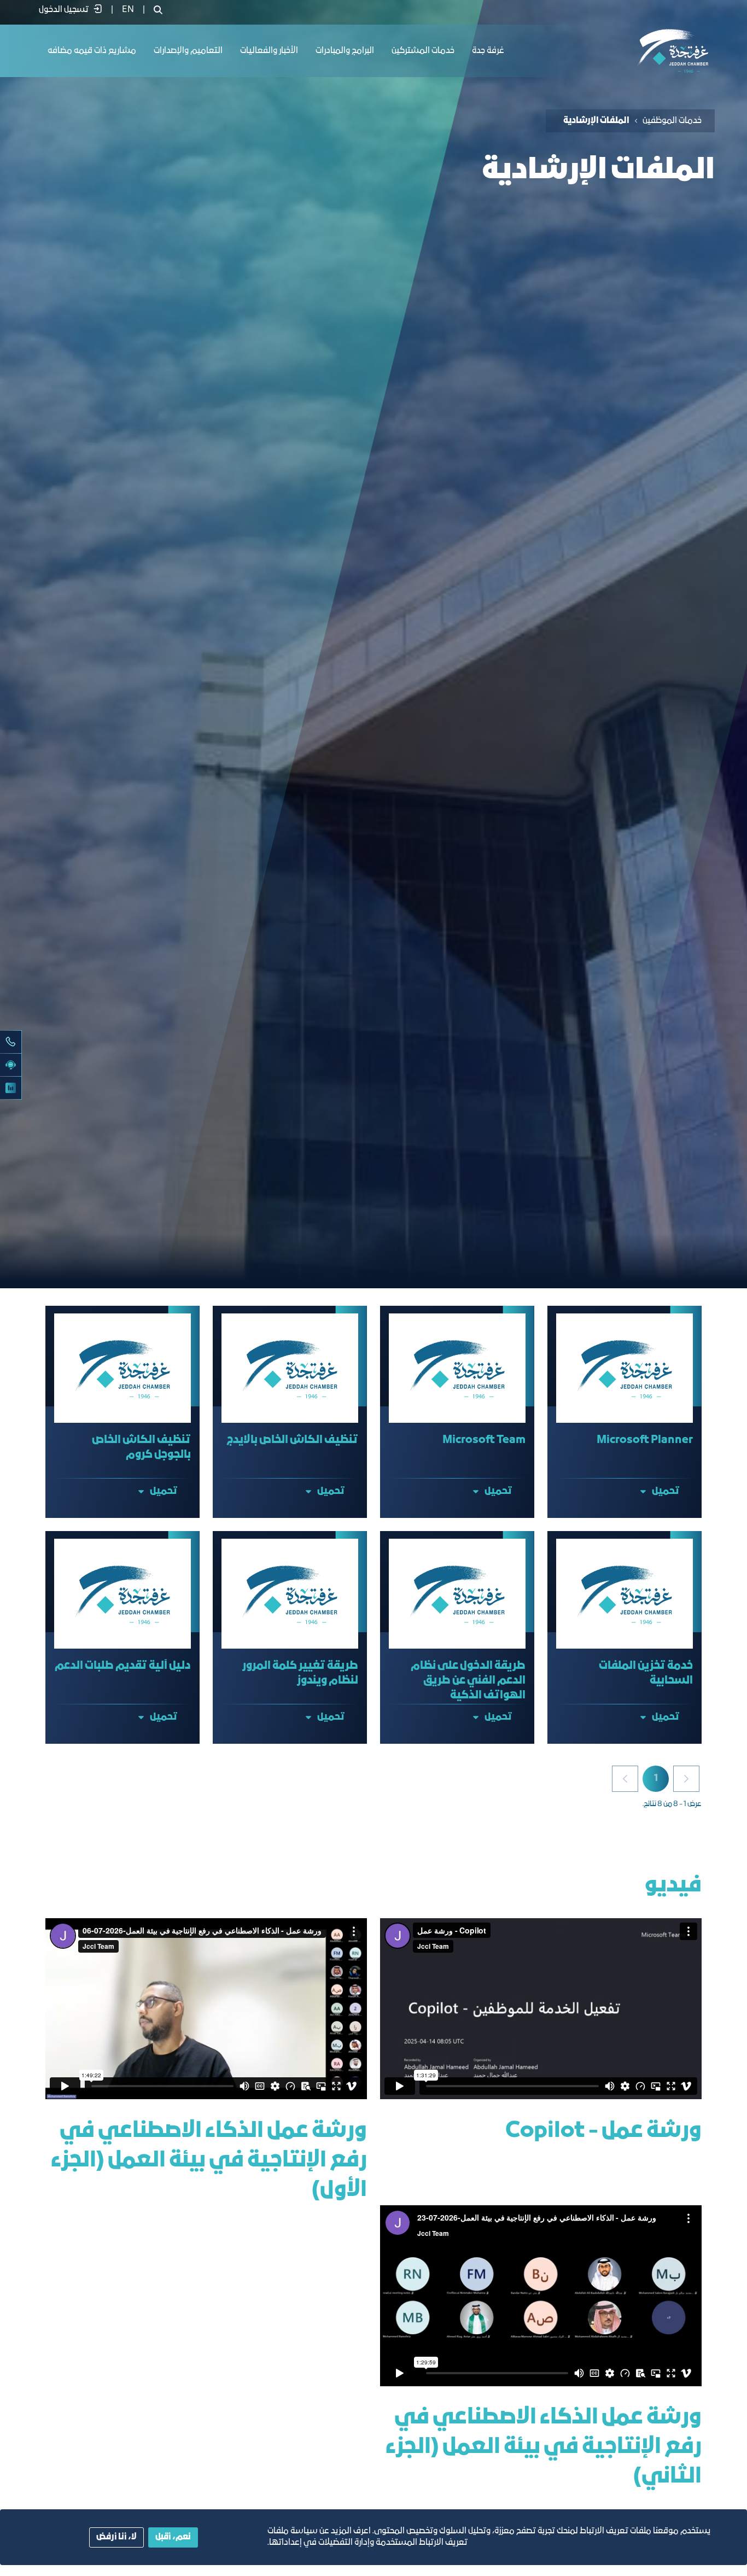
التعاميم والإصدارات (188, 51)
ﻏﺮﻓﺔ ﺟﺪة (488, 51)
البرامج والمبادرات (345, 51)
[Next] (625, 1779)
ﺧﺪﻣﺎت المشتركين (423, 51)
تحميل (666, 1491)
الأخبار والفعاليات (269, 51)
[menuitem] (128, 10)
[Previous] (686, 1779)
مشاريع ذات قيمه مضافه (92, 51)
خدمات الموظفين (672, 121)
